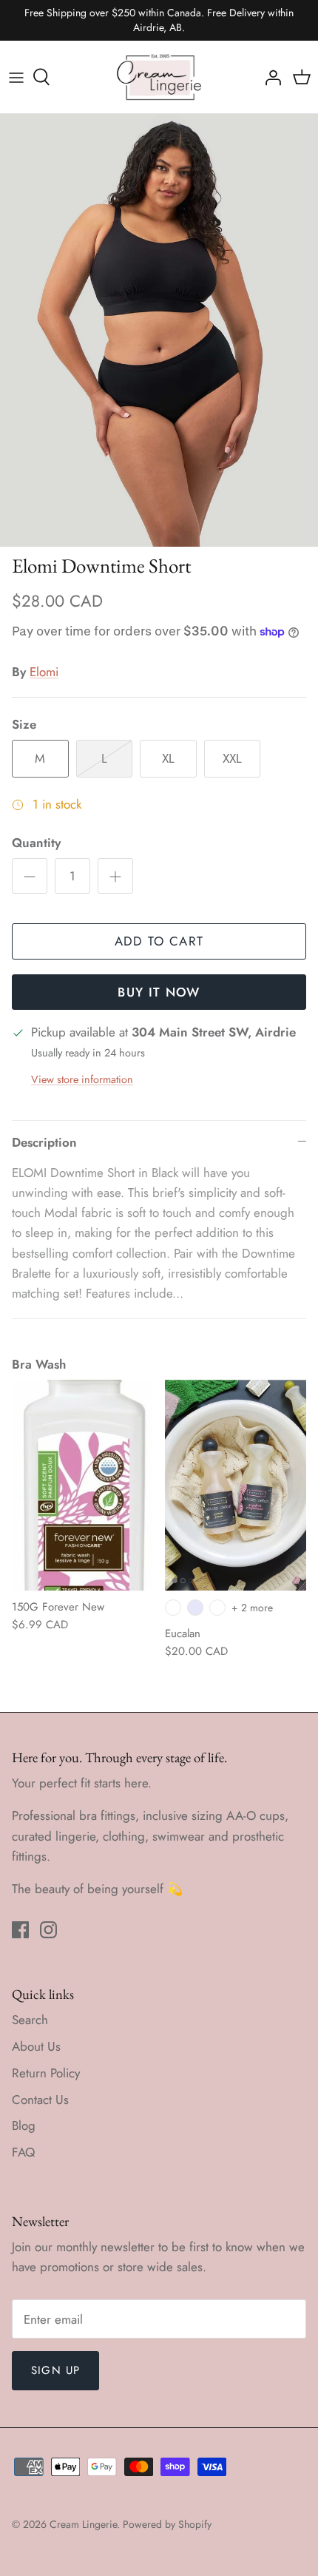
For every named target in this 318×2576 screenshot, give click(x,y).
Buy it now (159, 992)
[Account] (269, 77)
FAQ (23, 2152)
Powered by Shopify (167, 2524)
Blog (24, 2125)
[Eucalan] (236, 1485)
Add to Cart (159, 941)
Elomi (44, 672)
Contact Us (40, 2100)
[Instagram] (48, 1930)
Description (44, 1142)
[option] (159, 330)
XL (168, 758)
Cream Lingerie (83, 2524)
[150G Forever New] (82, 1485)
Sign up (55, 2370)
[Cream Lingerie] (159, 77)
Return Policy (46, 2073)
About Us (36, 2046)
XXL (232, 758)
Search (30, 2020)
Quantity (36, 843)
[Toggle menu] (16, 77)
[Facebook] (20, 1930)
